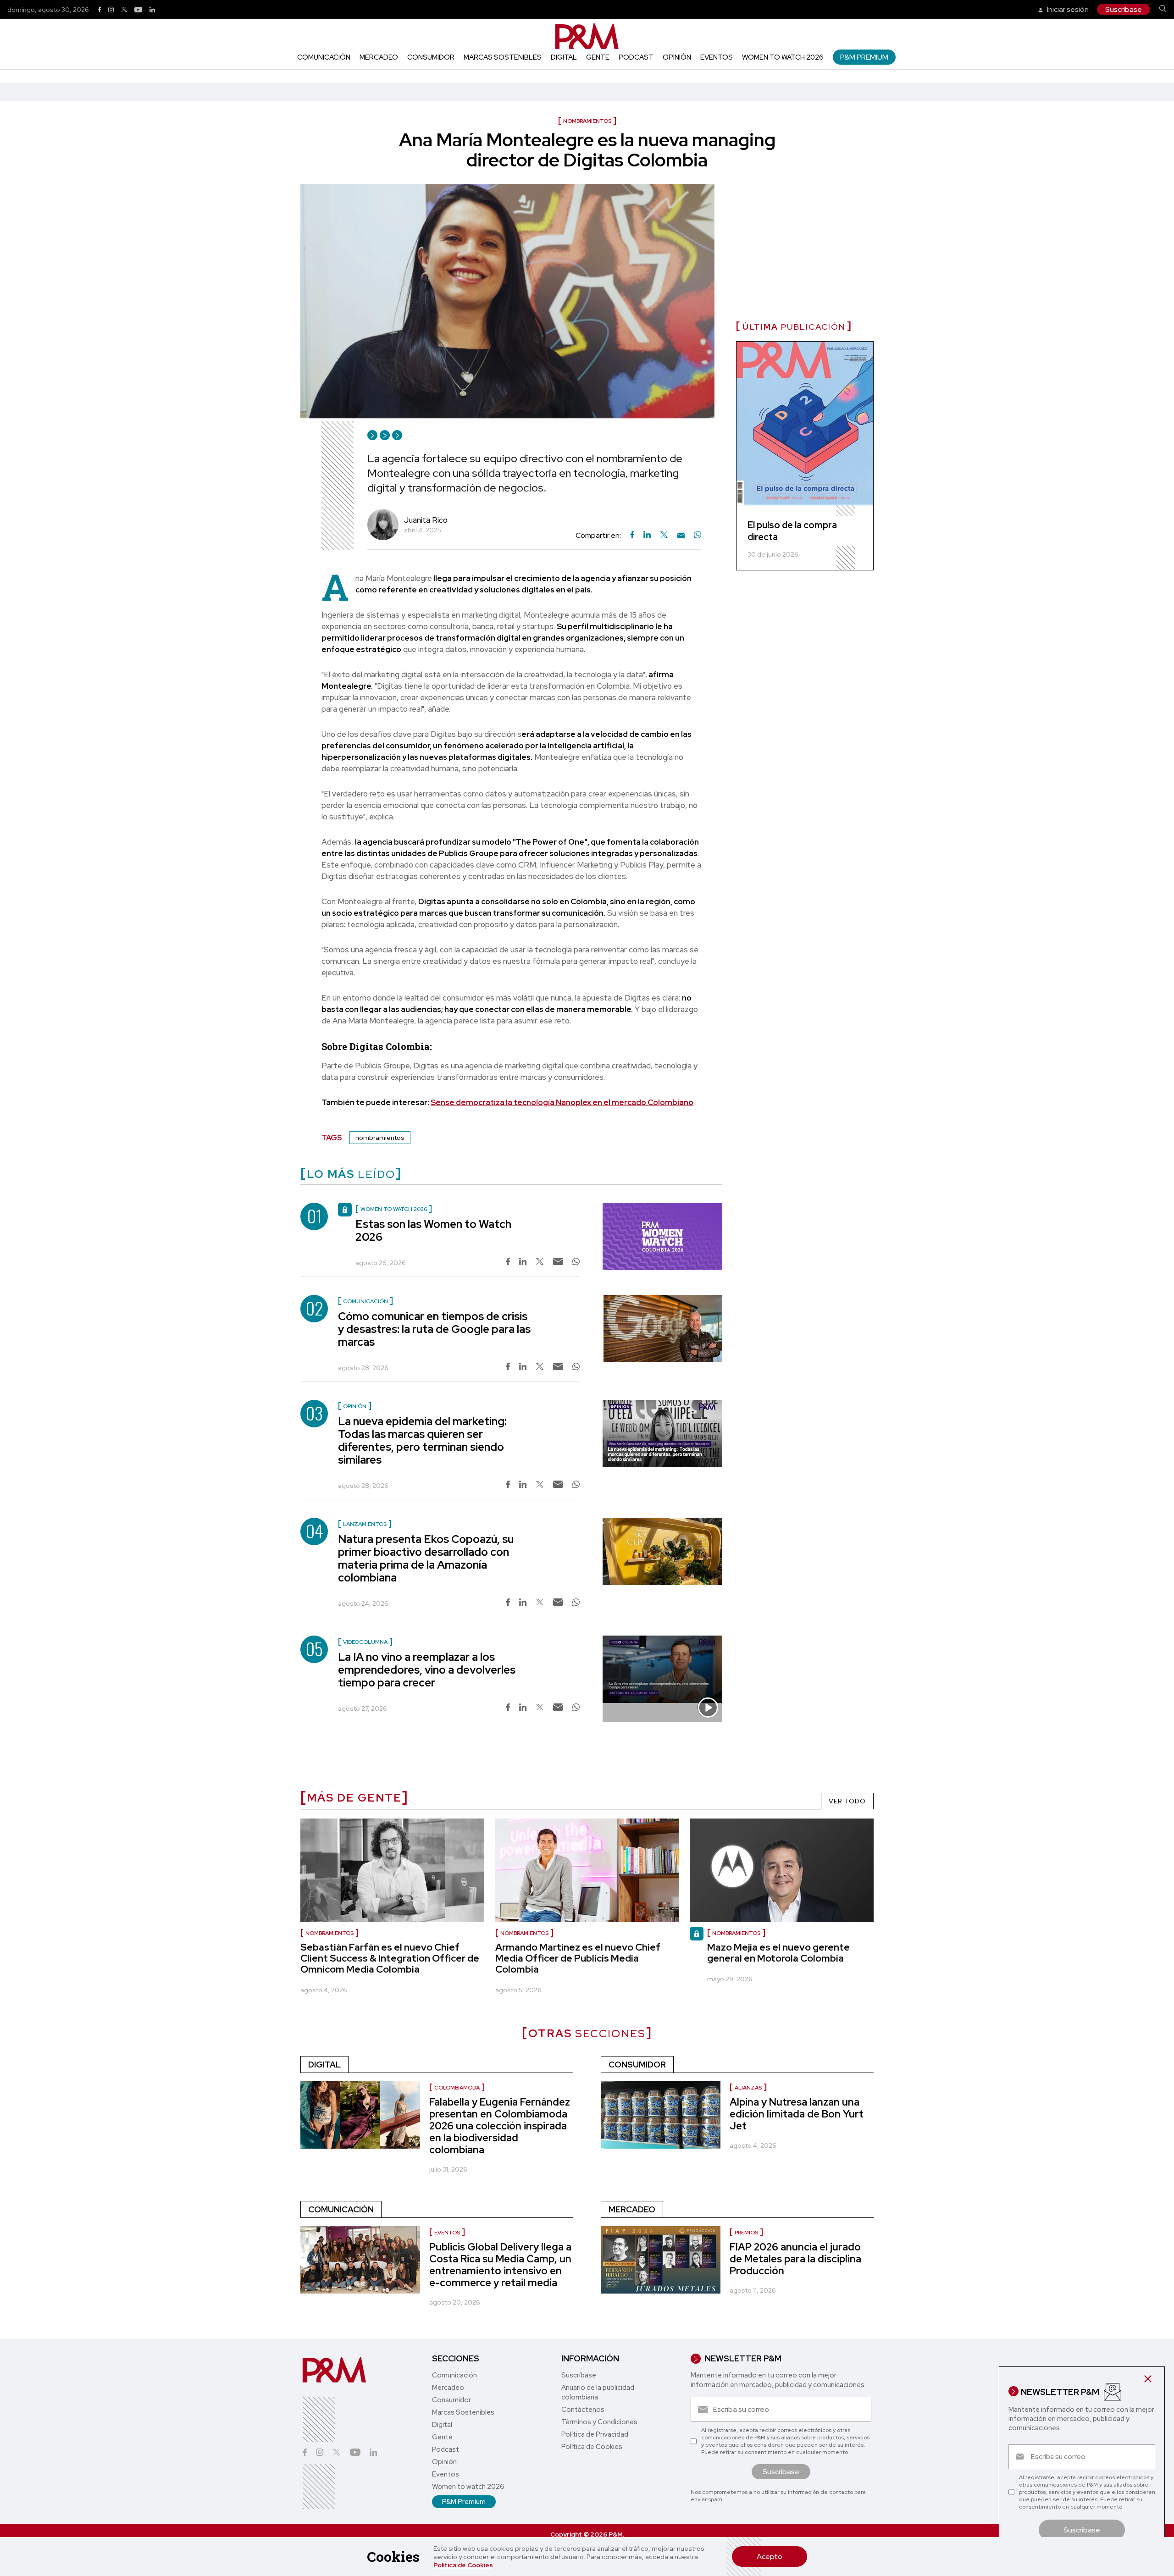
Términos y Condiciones (599, 2422)
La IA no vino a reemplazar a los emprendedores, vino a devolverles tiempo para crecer (427, 1670)
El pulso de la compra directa (792, 531)
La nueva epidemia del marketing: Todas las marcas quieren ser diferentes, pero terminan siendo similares (422, 1440)
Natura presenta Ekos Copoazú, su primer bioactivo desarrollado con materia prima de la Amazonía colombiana (426, 1558)
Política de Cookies (463, 2565)
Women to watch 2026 (783, 57)
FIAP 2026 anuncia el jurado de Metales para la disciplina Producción (795, 2259)
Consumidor (431, 57)
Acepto (770, 2557)
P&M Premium (864, 57)
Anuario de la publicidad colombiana (598, 2392)
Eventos (717, 57)
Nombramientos (329, 1933)
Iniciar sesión (1067, 9)
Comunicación (324, 57)
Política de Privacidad (595, 2434)
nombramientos (380, 1138)
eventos (447, 2233)
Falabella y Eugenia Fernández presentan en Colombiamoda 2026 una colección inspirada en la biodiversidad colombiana (500, 2126)
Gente (598, 57)
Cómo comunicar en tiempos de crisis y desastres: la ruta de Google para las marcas (434, 1329)
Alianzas (748, 2088)
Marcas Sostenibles (503, 57)
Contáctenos (583, 2410)
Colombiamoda (457, 2088)
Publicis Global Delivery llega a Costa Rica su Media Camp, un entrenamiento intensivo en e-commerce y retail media (500, 2265)
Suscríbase (1124, 9)
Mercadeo (379, 57)
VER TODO (847, 1801)
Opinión (677, 57)
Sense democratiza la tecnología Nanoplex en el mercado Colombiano (562, 1102)
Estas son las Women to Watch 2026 (433, 1230)
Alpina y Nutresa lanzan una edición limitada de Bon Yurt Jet (797, 2114)
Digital (564, 57)
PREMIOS (746, 2233)
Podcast (636, 57)
